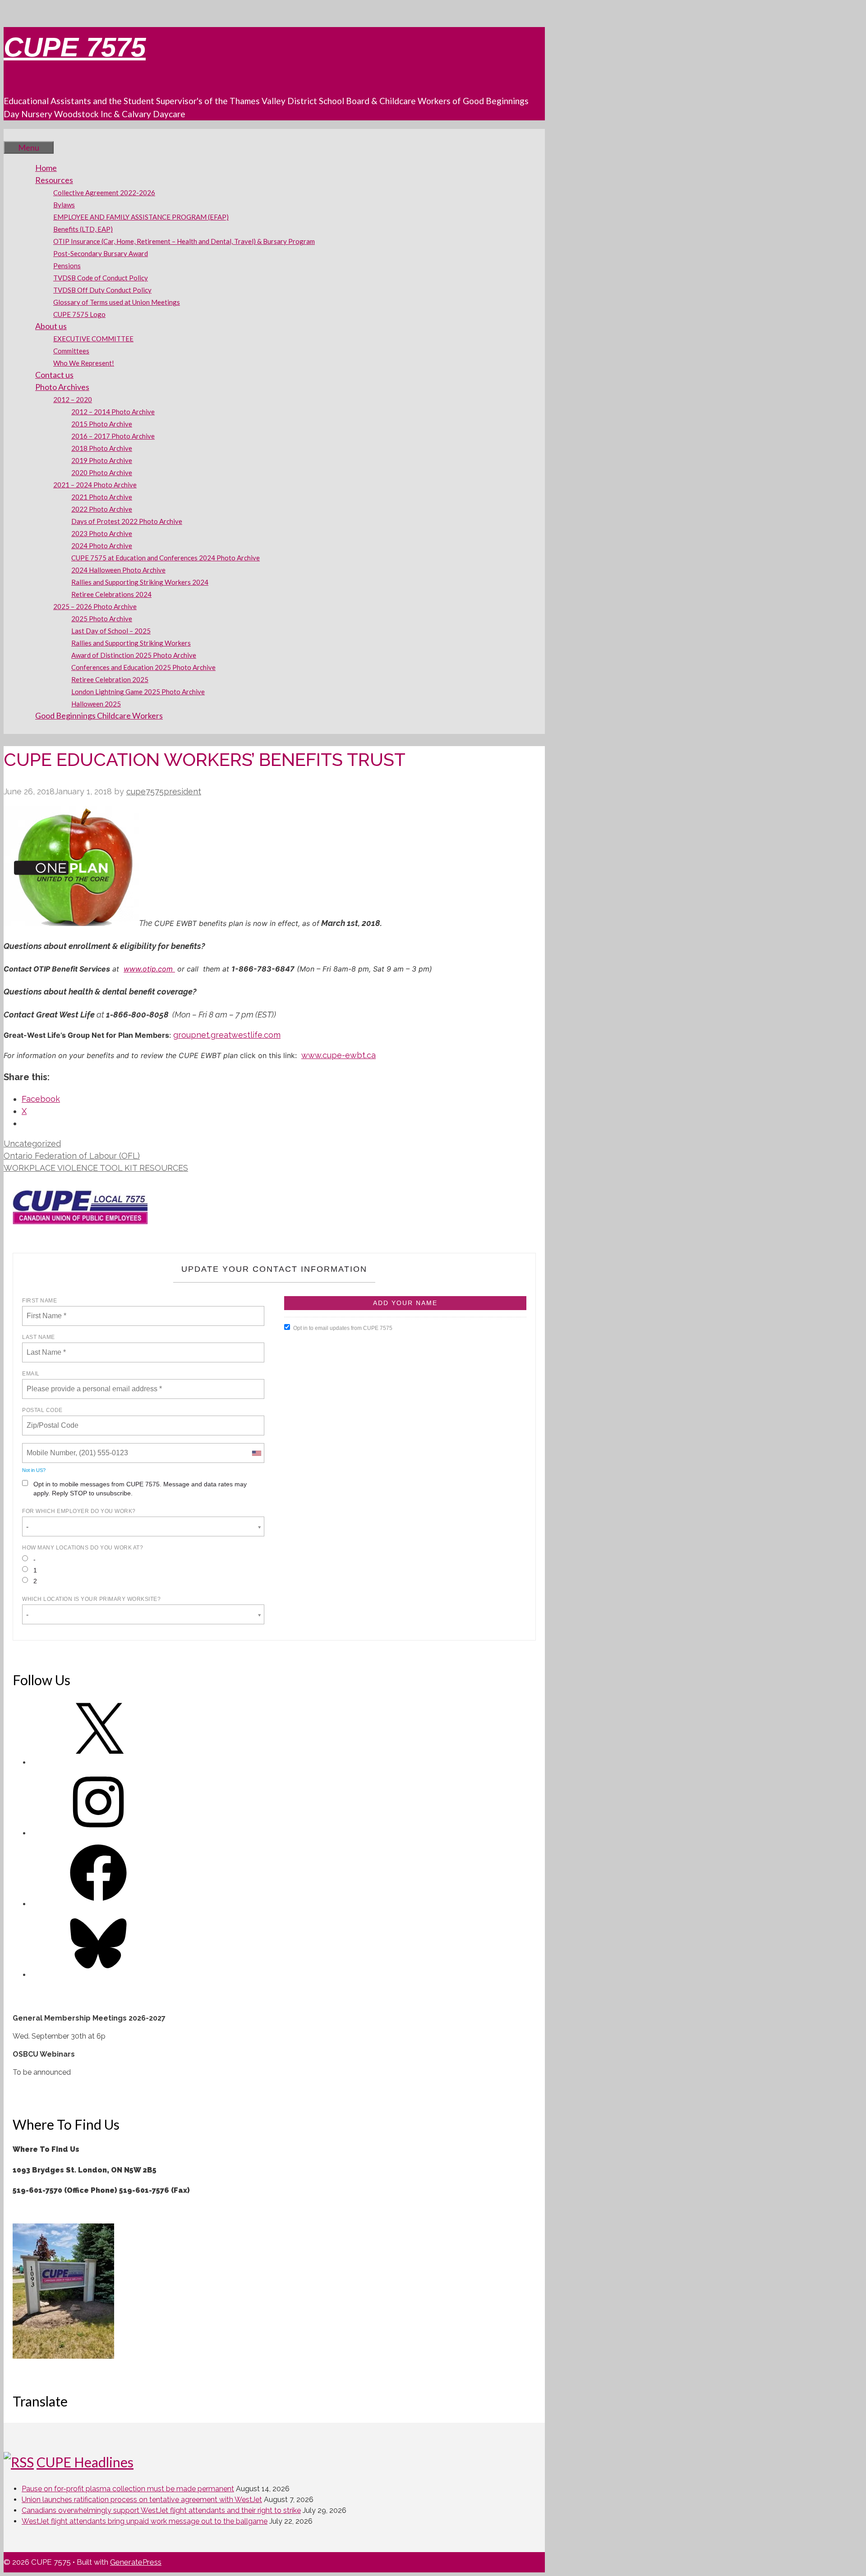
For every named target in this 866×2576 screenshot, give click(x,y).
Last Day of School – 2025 (111, 631)
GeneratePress (136, 2562)
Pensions (67, 266)
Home (46, 168)
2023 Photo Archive (102, 533)
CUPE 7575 (75, 47)
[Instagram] (98, 1833)
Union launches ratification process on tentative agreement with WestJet (142, 2500)
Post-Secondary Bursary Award (101, 253)
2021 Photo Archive (102, 497)
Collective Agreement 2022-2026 (104, 193)
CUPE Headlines (85, 2462)
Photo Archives (62, 387)
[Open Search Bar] (17, 135)
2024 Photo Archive (102, 545)
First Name (39, 1301)
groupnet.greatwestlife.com (227, 1035)
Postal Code (42, 1410)
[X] (98, 1762)
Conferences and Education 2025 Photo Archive (143, 667)
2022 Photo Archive (102, 509)
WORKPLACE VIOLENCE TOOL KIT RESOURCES (96, 1168)
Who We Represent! (84, 363)
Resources (54, 180)
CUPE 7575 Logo (79, 314)
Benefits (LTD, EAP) (83, 229)
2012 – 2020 (73, 399)
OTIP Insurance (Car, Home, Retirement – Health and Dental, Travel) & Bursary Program (184, 241)
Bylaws (64, 205)
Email (31, 1374)
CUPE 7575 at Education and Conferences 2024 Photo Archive (166, 558)
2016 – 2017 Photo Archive (113, 436)
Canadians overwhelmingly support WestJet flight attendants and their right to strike (161, 2510)
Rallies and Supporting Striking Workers (131, 643)
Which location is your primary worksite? (91, 1599)
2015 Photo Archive (102, 424)
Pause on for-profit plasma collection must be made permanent (128, 2489)
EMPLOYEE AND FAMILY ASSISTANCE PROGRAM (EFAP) (141, 217)
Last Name (39, 1337)
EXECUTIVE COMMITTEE (93, 339)
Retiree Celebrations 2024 (111, 594)
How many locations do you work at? (83, 1548)
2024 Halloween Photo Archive (118, 570)
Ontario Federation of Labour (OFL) (72, 1156)
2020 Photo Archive (102, 472)
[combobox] (256, 1453)
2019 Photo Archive (102, 460)
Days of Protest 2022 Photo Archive (127, 521)
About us (51, 326)
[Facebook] (98, 1904)
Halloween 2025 (96, 704)
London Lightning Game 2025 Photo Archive (138, 692)
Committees (71, 351)
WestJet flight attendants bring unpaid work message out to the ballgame (145, 2521)
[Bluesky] (98, 1975)
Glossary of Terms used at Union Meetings (117, 302)
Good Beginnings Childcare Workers (99, 715)
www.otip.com (149, 969)
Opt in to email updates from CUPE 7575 (343, 1328)
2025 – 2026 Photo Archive (95, 606)
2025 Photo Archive (102, 619)
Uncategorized (32, 1144)
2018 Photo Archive (102, 448)
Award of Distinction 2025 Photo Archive (134, 655)
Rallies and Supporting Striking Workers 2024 (140, 582)
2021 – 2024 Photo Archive (95, 485)
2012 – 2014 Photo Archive (113, 412)
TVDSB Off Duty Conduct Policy (102, 290)
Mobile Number (50, 1448)
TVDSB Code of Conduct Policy (101, 278)
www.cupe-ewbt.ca (339, 1055)
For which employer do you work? (79, 1511)
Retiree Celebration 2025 (110, 679)
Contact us (54, 375)
